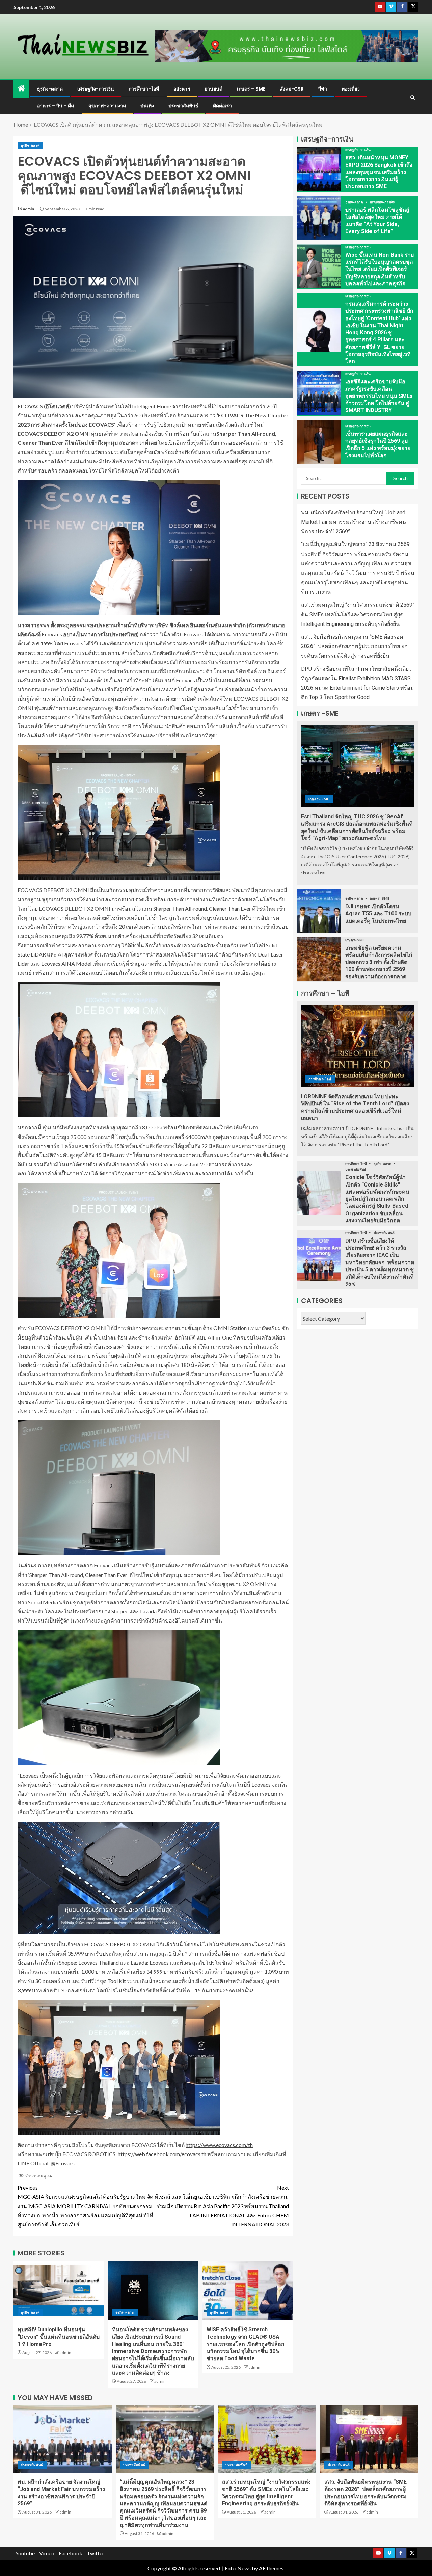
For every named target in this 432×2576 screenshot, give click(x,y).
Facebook (71, 2553)
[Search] (413, 97)
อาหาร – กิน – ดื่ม (56, 106)
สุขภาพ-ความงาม (107, 106)
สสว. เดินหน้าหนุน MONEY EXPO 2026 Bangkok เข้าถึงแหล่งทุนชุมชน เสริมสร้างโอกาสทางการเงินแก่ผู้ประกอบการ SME (379, 172)
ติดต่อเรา (222, 106)
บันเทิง (147, 106)
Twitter (96, 2553)
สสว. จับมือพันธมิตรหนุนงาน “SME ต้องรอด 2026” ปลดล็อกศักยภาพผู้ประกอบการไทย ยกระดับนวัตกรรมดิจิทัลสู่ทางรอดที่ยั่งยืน (354, 646)
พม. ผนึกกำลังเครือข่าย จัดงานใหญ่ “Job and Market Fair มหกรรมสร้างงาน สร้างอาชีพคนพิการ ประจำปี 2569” (354, 522)
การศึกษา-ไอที (144, 89)
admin (29, 209)
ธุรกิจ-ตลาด (50, 89)
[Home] (21, 89)
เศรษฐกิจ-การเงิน (96, 89)
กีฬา (323, 89)
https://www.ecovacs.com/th (219, 2145)
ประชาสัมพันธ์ (183, 106)
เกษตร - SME (319, 799)
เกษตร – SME (251, 89)
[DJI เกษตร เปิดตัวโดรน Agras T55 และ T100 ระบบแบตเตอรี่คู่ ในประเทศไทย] (319, 911)
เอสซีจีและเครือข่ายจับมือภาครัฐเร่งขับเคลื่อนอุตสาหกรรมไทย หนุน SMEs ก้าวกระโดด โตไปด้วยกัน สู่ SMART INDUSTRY (379, 396)
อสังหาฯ (182, 89)
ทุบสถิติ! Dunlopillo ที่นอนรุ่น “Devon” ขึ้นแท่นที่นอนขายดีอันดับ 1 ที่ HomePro (59, 2337)
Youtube (25, 2553)
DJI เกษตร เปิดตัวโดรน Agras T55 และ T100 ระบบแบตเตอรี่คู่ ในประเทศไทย (378, 914)
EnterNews (238, 2568)
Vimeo (47, 2553)
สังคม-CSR (292, 89)
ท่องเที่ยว (351, 89)
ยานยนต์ (213, 89)
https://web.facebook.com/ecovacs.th (162, 2154)
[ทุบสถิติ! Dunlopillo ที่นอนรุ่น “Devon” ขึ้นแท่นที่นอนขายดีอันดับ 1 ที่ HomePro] (59, 2290)
